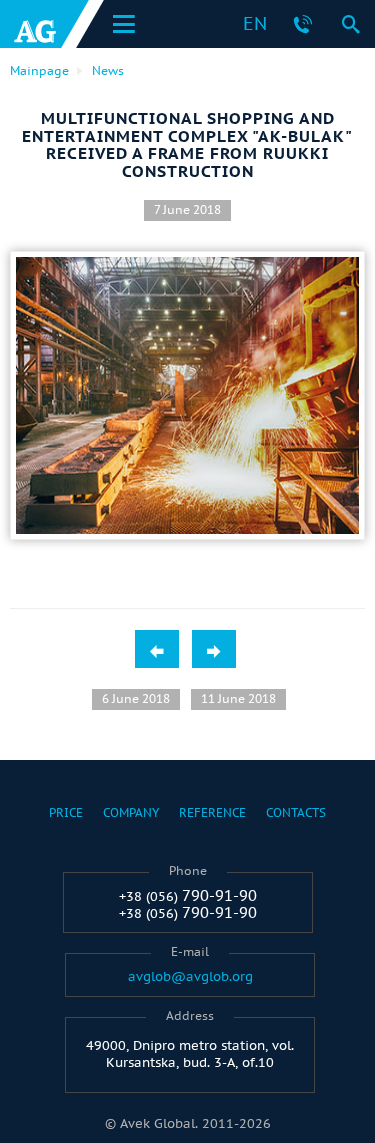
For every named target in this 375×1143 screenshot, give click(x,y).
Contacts (296, 812)
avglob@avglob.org (190, 977)
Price (66, 812)
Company (131, 812)
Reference (212, 812)
